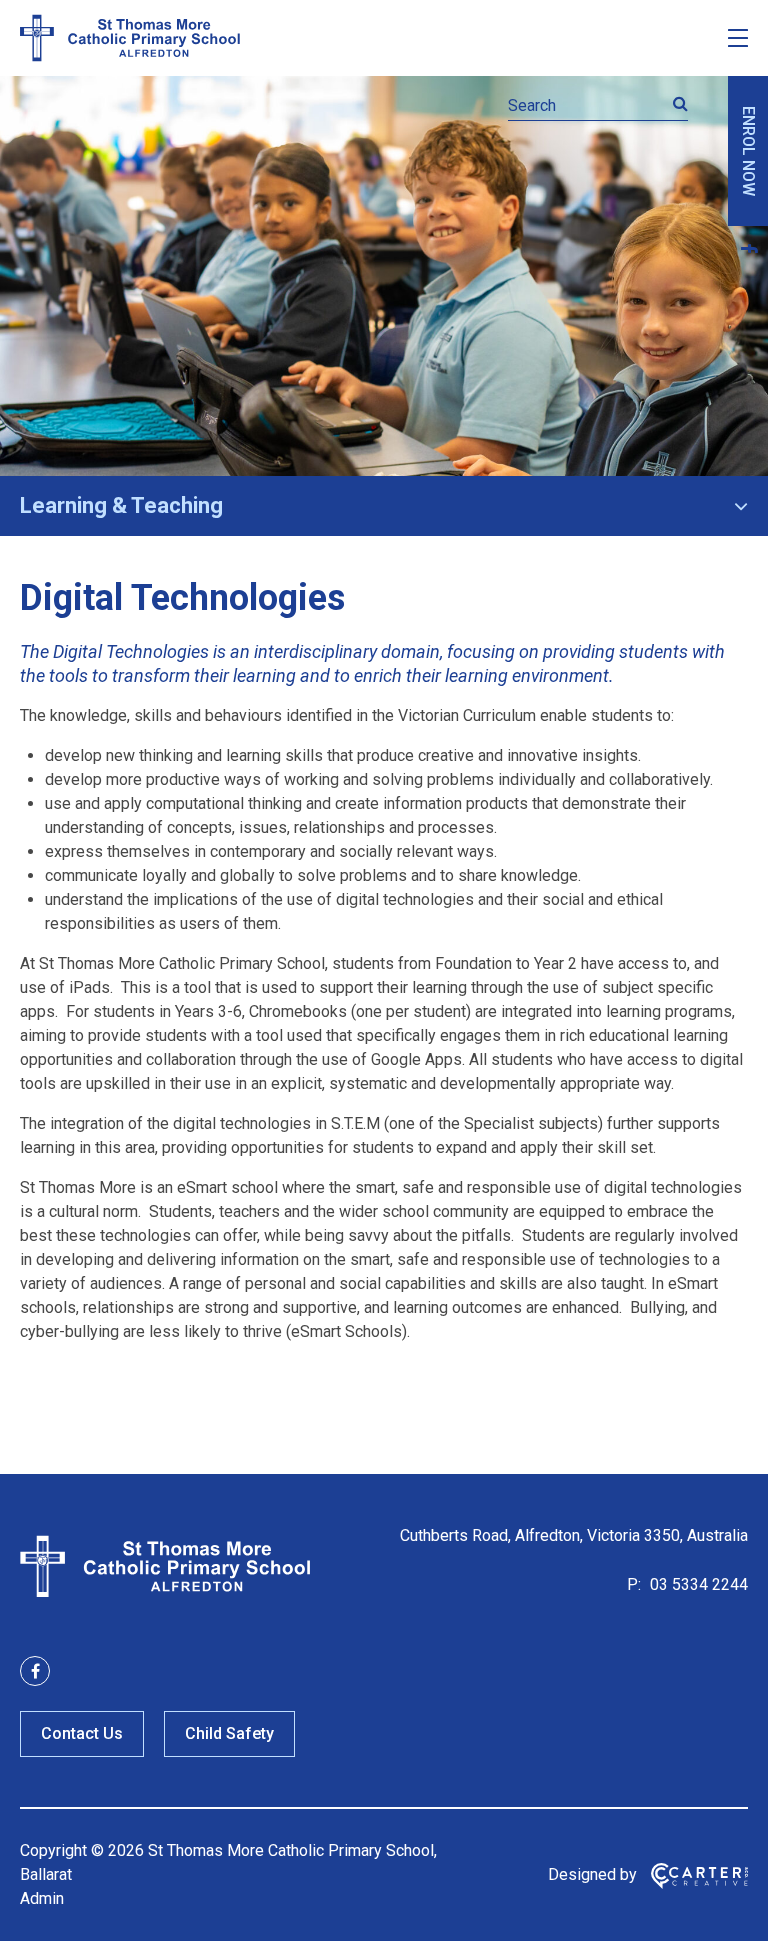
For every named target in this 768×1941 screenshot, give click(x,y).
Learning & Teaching (121, 505)
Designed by (592, 1874)
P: (634, 1584)
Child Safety (229, 1733)
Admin (42, 1898)
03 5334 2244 (697, 1584)
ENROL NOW (748, 151)
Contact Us (82, 1733)
